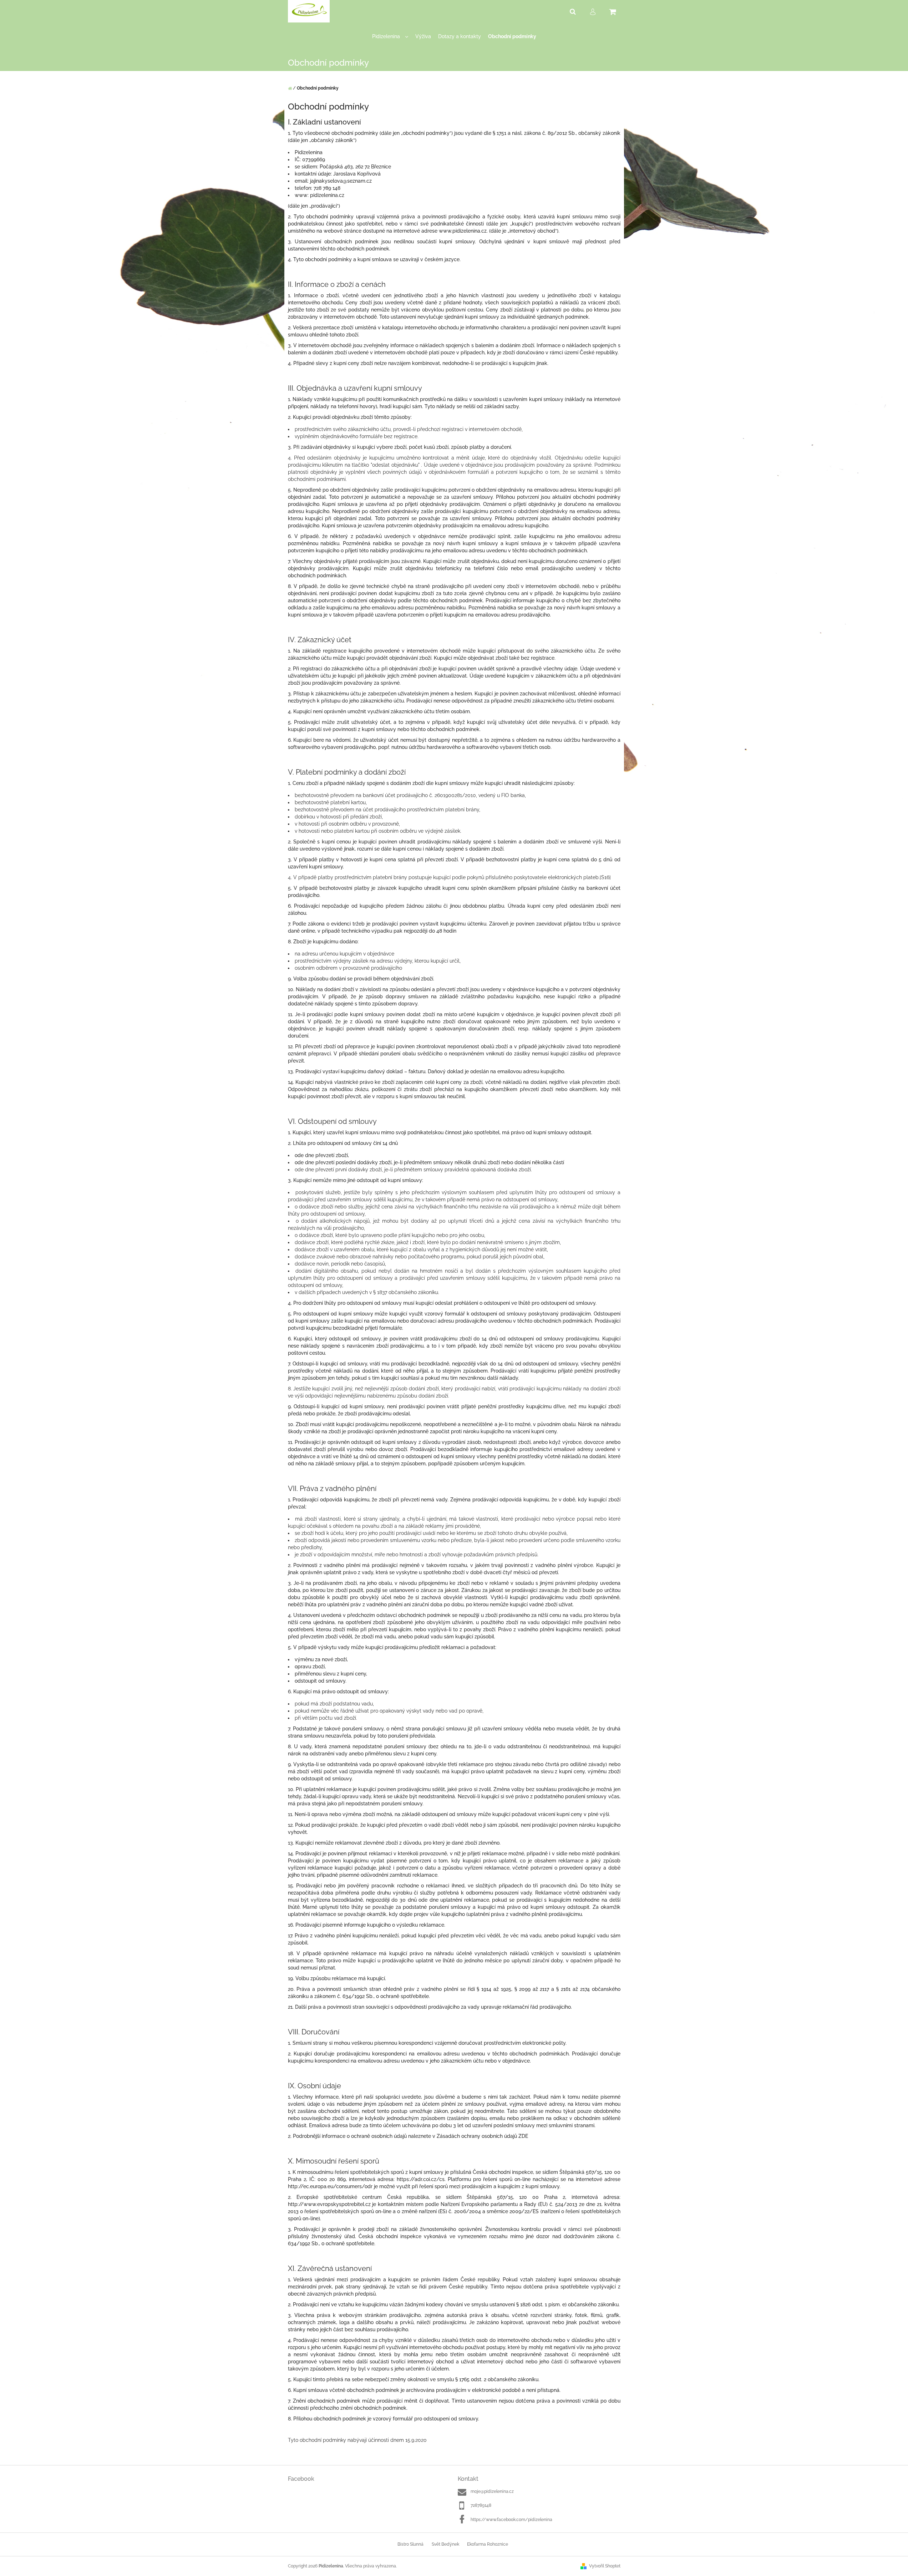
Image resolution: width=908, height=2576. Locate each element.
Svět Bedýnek (445, 2544)
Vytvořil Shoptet (605, 2566)
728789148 (481, 2505)
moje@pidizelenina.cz (492, 2491)
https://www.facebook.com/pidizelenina (511, 2520)
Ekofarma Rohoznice (488, 2544)
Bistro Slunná (410, 2544)
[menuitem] (390, 37)
